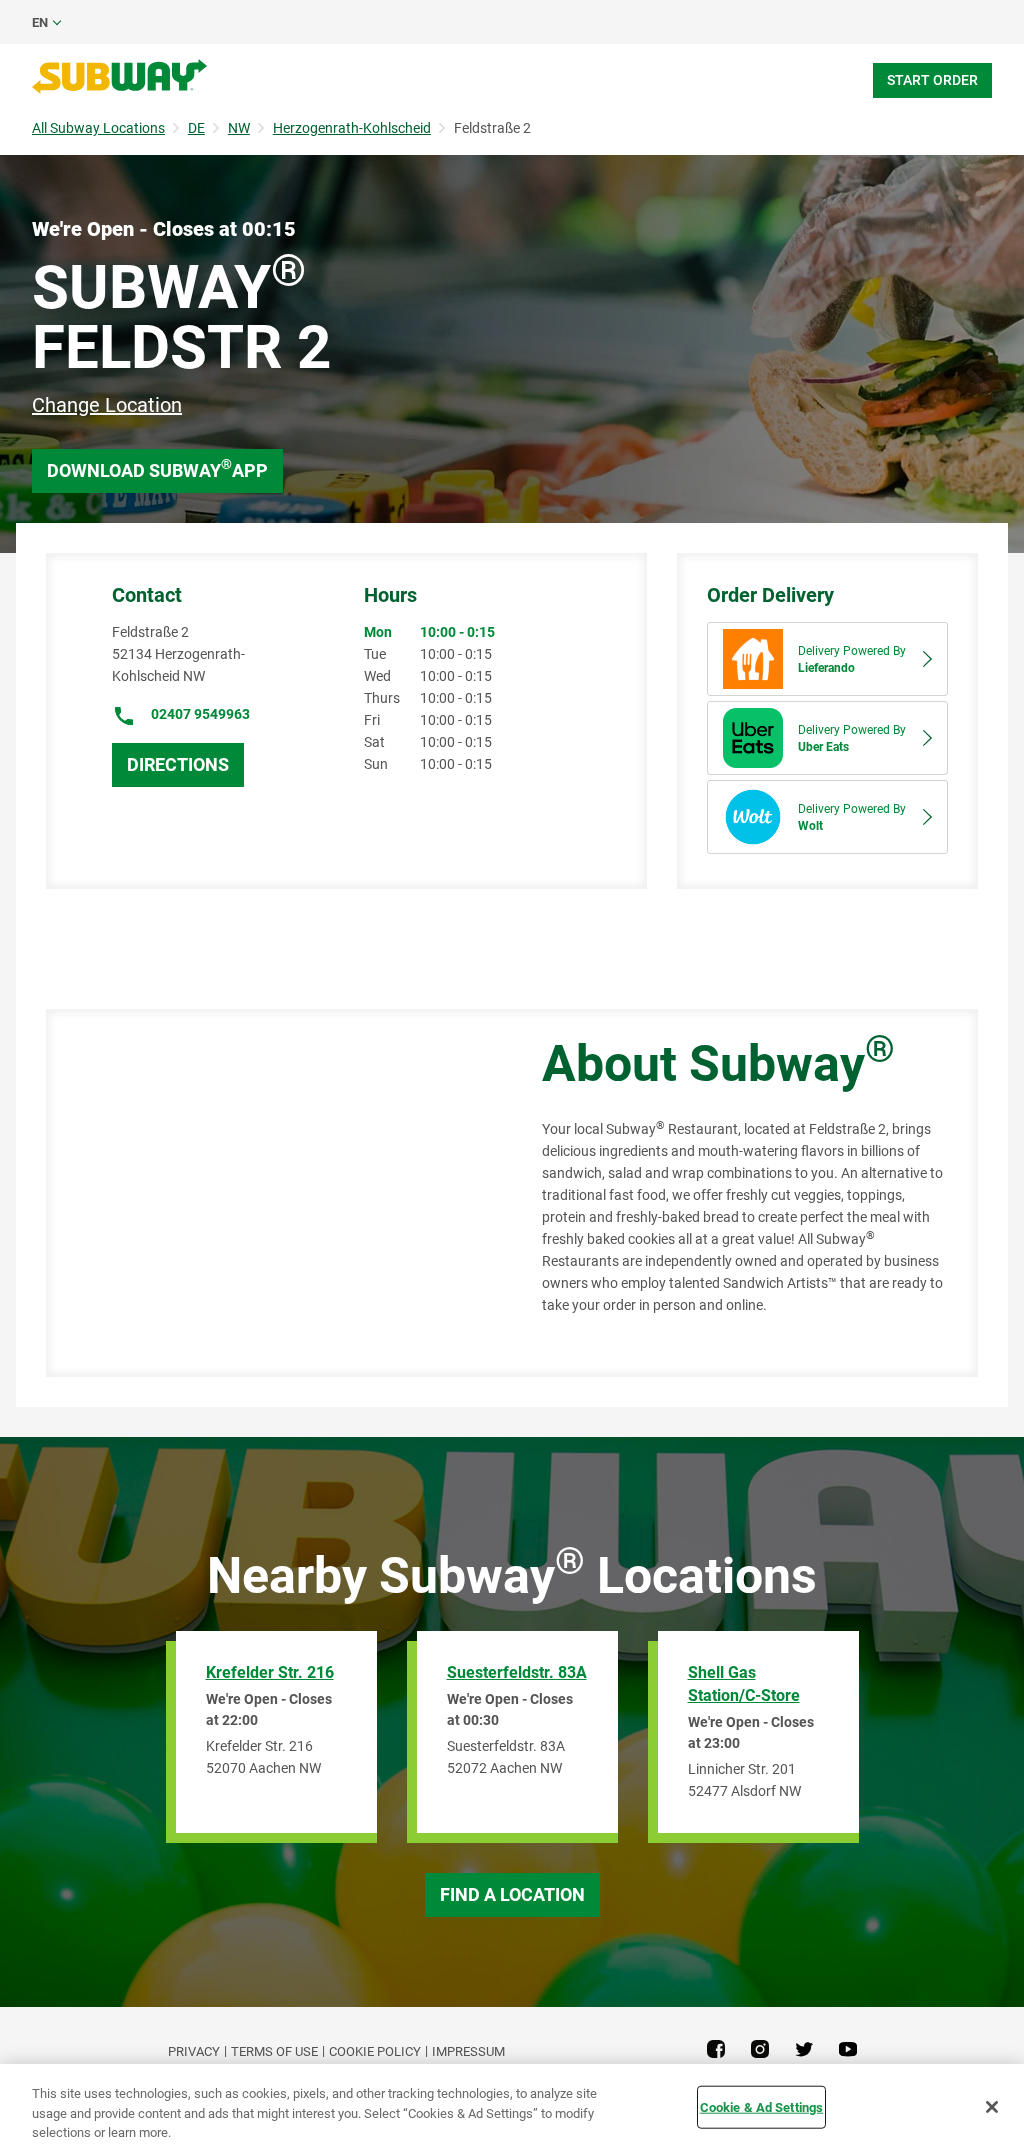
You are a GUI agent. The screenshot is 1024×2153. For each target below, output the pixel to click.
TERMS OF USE (274, 2051)
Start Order (932, 80)
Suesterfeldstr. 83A (517, 1672)
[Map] (271, 1193)
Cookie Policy (375, 2051)
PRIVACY (194, 2051)
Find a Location (512, 1894)
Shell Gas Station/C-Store (744, 1684)
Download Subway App (157, 468)
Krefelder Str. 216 (270, 1672)
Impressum (468, 2051)
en (40, 22)
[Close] (992, 2107)
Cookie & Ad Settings (762, 2106)
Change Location (107, 405)
